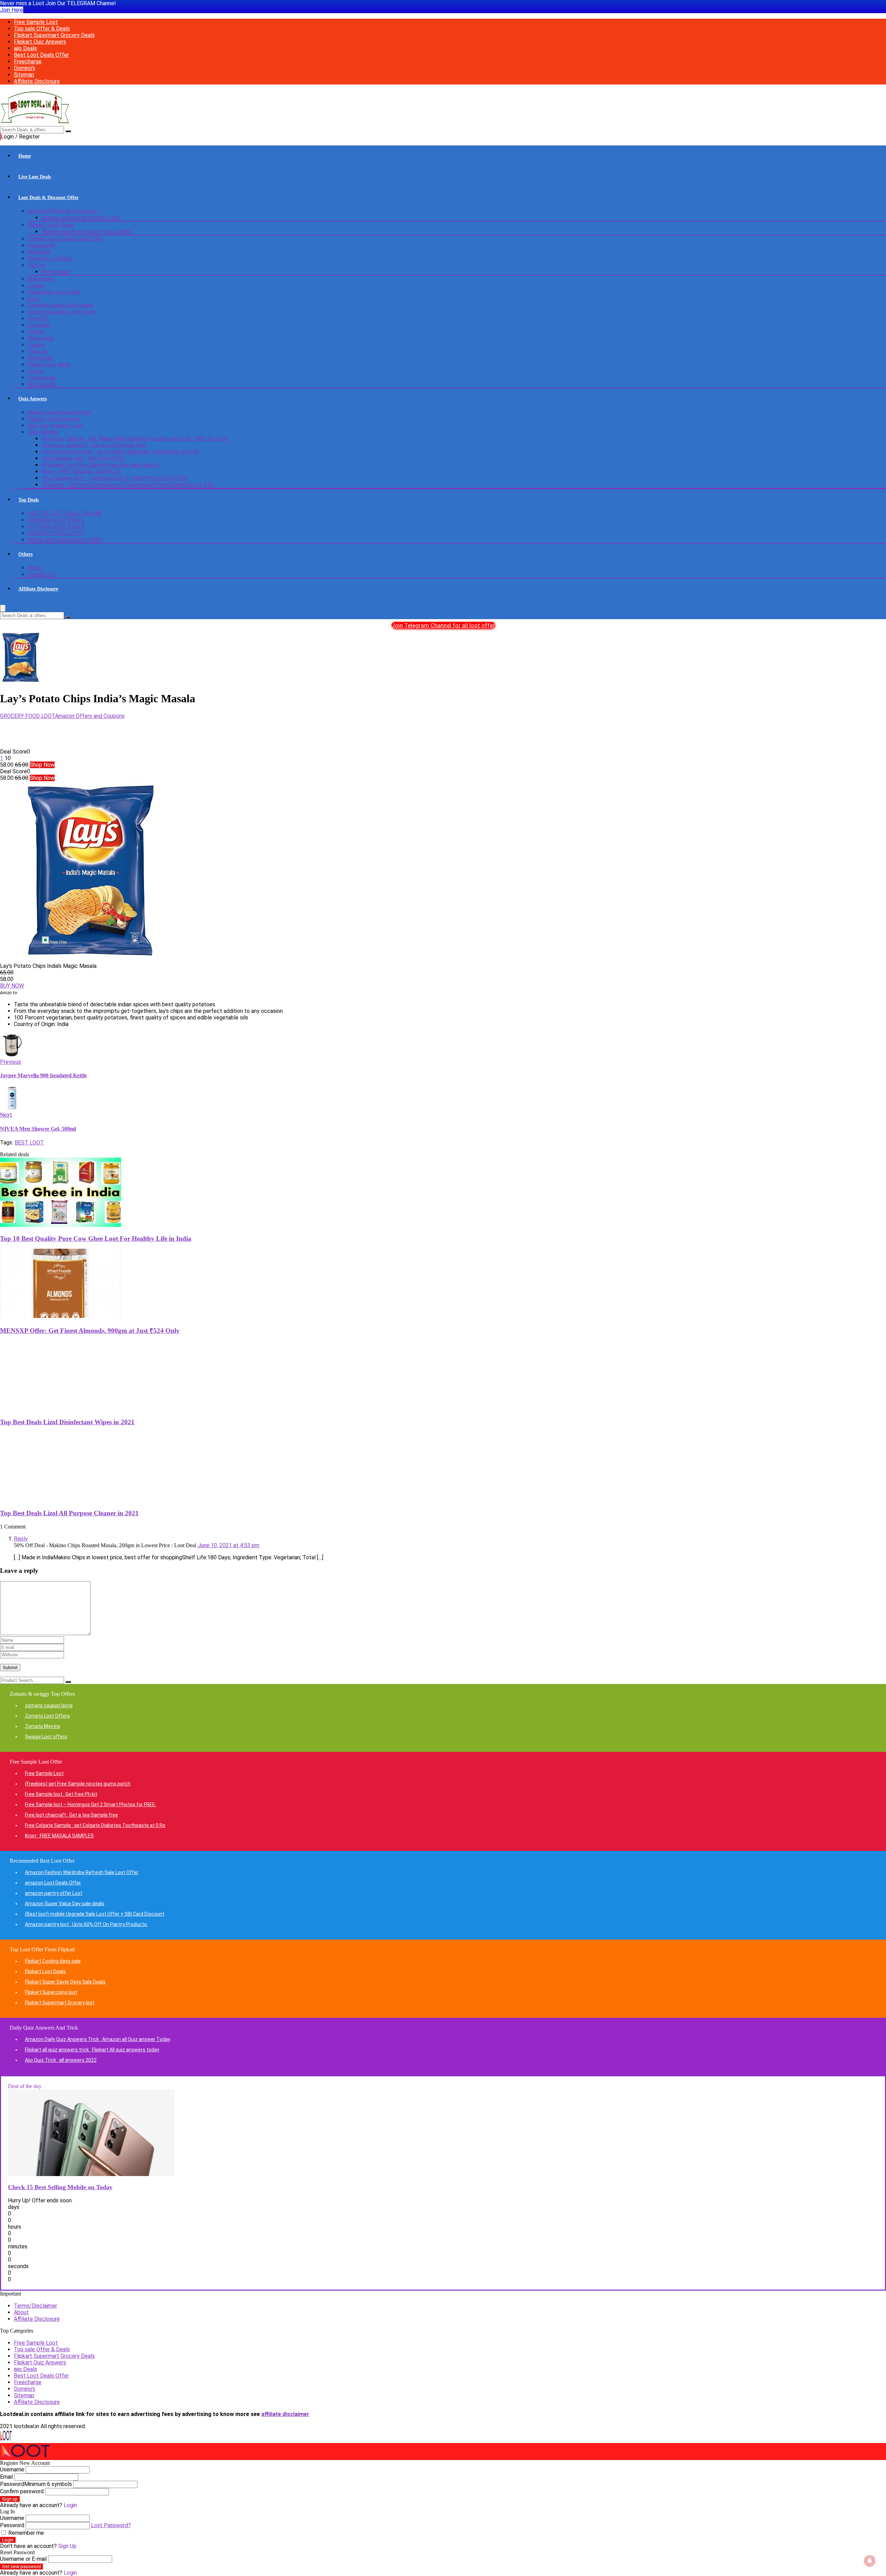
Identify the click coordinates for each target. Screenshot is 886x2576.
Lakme (36, 332)
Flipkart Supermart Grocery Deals (54, 35)
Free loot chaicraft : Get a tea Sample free (94, 445)
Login (8, 2540)
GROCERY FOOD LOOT (55, 533)
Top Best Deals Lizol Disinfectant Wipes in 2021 (67, 1422)
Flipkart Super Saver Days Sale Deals (65, 1982)
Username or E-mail (23, 2559)
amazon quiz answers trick (60, 412)
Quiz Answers (33, 399)
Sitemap (24, 75)
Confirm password (22, 2491)
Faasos (36, 345)
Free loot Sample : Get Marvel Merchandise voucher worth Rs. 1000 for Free (134, 439)
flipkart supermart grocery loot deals (86, 231)
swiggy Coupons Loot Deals (62, 312)
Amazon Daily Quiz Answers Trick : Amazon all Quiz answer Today (98, 2039)
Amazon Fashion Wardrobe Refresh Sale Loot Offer (82, 1872)
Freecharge (28, 61)
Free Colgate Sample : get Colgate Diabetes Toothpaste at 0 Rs (120, 452)
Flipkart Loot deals (51, 225)
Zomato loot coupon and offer (65, 239)
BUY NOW (12, 986)
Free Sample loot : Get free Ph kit (83, 458)
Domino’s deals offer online (61, 305)
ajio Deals (25, 48)
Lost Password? (111, 2525)
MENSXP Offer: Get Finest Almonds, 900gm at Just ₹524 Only (90, 1331)
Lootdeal (39, 325)
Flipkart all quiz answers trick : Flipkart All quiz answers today (92, 2050)
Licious (36, 286)
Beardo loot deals (49, 364)
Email (6, 2477)
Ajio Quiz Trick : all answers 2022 (61, 2060)
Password (36, 2484)
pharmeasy (41, 279)
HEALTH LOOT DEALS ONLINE (65, 513)
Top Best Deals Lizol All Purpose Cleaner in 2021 (69, 1513)
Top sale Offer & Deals (42, 29)
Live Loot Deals (35, 177)
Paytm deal (56, 272)
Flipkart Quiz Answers (40, 42)
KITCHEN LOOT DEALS (56, 527)
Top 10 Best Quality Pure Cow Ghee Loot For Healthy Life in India (96, 1238)
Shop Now (42, 765)
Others (25, 554)
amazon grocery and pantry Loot (81, 218)
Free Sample (43, 432)
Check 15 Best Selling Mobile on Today (60, 2187)
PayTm (36, 265)
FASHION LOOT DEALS (56, 520)
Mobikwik (39, 252)
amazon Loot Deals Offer (53, 1883)
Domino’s (25, 68)
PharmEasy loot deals (54, 292)
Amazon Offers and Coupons (62, 211)
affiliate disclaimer (285, 2414)
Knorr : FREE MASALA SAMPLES (81, 471)
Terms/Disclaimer (35, 2306)
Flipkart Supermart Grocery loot (60, 2003)
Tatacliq (38, 351)
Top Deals (29, 500)
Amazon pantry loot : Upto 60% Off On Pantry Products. (86, 1924)
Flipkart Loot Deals (45, 1971)
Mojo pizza (41, 338)
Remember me (25, 2533)
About (35, 568)
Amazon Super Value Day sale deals (65, 1904)
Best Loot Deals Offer (41, 55)
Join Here (12, 10)
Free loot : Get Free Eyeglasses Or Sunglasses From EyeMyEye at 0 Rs (128, 485)
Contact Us (42, 574)
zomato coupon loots (49, 1705)
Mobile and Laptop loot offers (65, 540)
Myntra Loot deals (50, 259)
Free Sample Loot (36, 22)
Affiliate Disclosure (37, 81)
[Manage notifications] (870, 2561)
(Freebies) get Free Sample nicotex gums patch (100, 465)
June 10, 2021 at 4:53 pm (228, 1545)
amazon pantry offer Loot (54, 1893)
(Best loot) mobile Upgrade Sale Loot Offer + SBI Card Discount (95, 1914)
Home (25, 156)
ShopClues (41, 358)
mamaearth (41, 245)
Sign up (10, 2499)
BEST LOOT (29, 1143)
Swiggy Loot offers (46, 1737)
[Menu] (3, 608)
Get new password (21, 2566)
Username (12, 2470)
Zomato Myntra (42, 1726)
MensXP (38, 318)
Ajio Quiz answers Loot (55, 425)
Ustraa (36, 371)
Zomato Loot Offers (47, 1716)
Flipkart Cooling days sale (53, 1961)
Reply (21, 1539)
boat (33, 299)
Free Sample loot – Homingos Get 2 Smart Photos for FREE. (115, 478)
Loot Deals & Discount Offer (48, 198)
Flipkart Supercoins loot (51, 1992)
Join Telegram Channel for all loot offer (443, 625)
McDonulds (42, 384)
